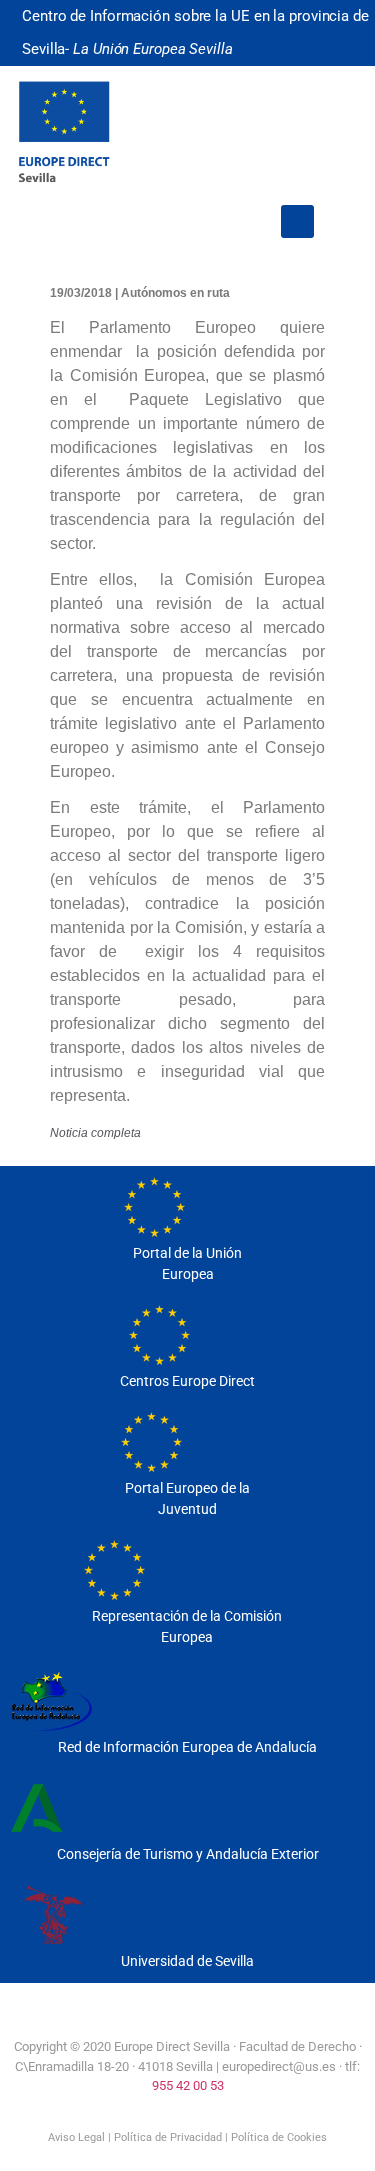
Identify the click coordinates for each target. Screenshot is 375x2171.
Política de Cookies (279, 2137)
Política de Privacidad (168, 2137)
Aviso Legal (76, 2137)
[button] (297, 221)
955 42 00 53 (188, 2085)
